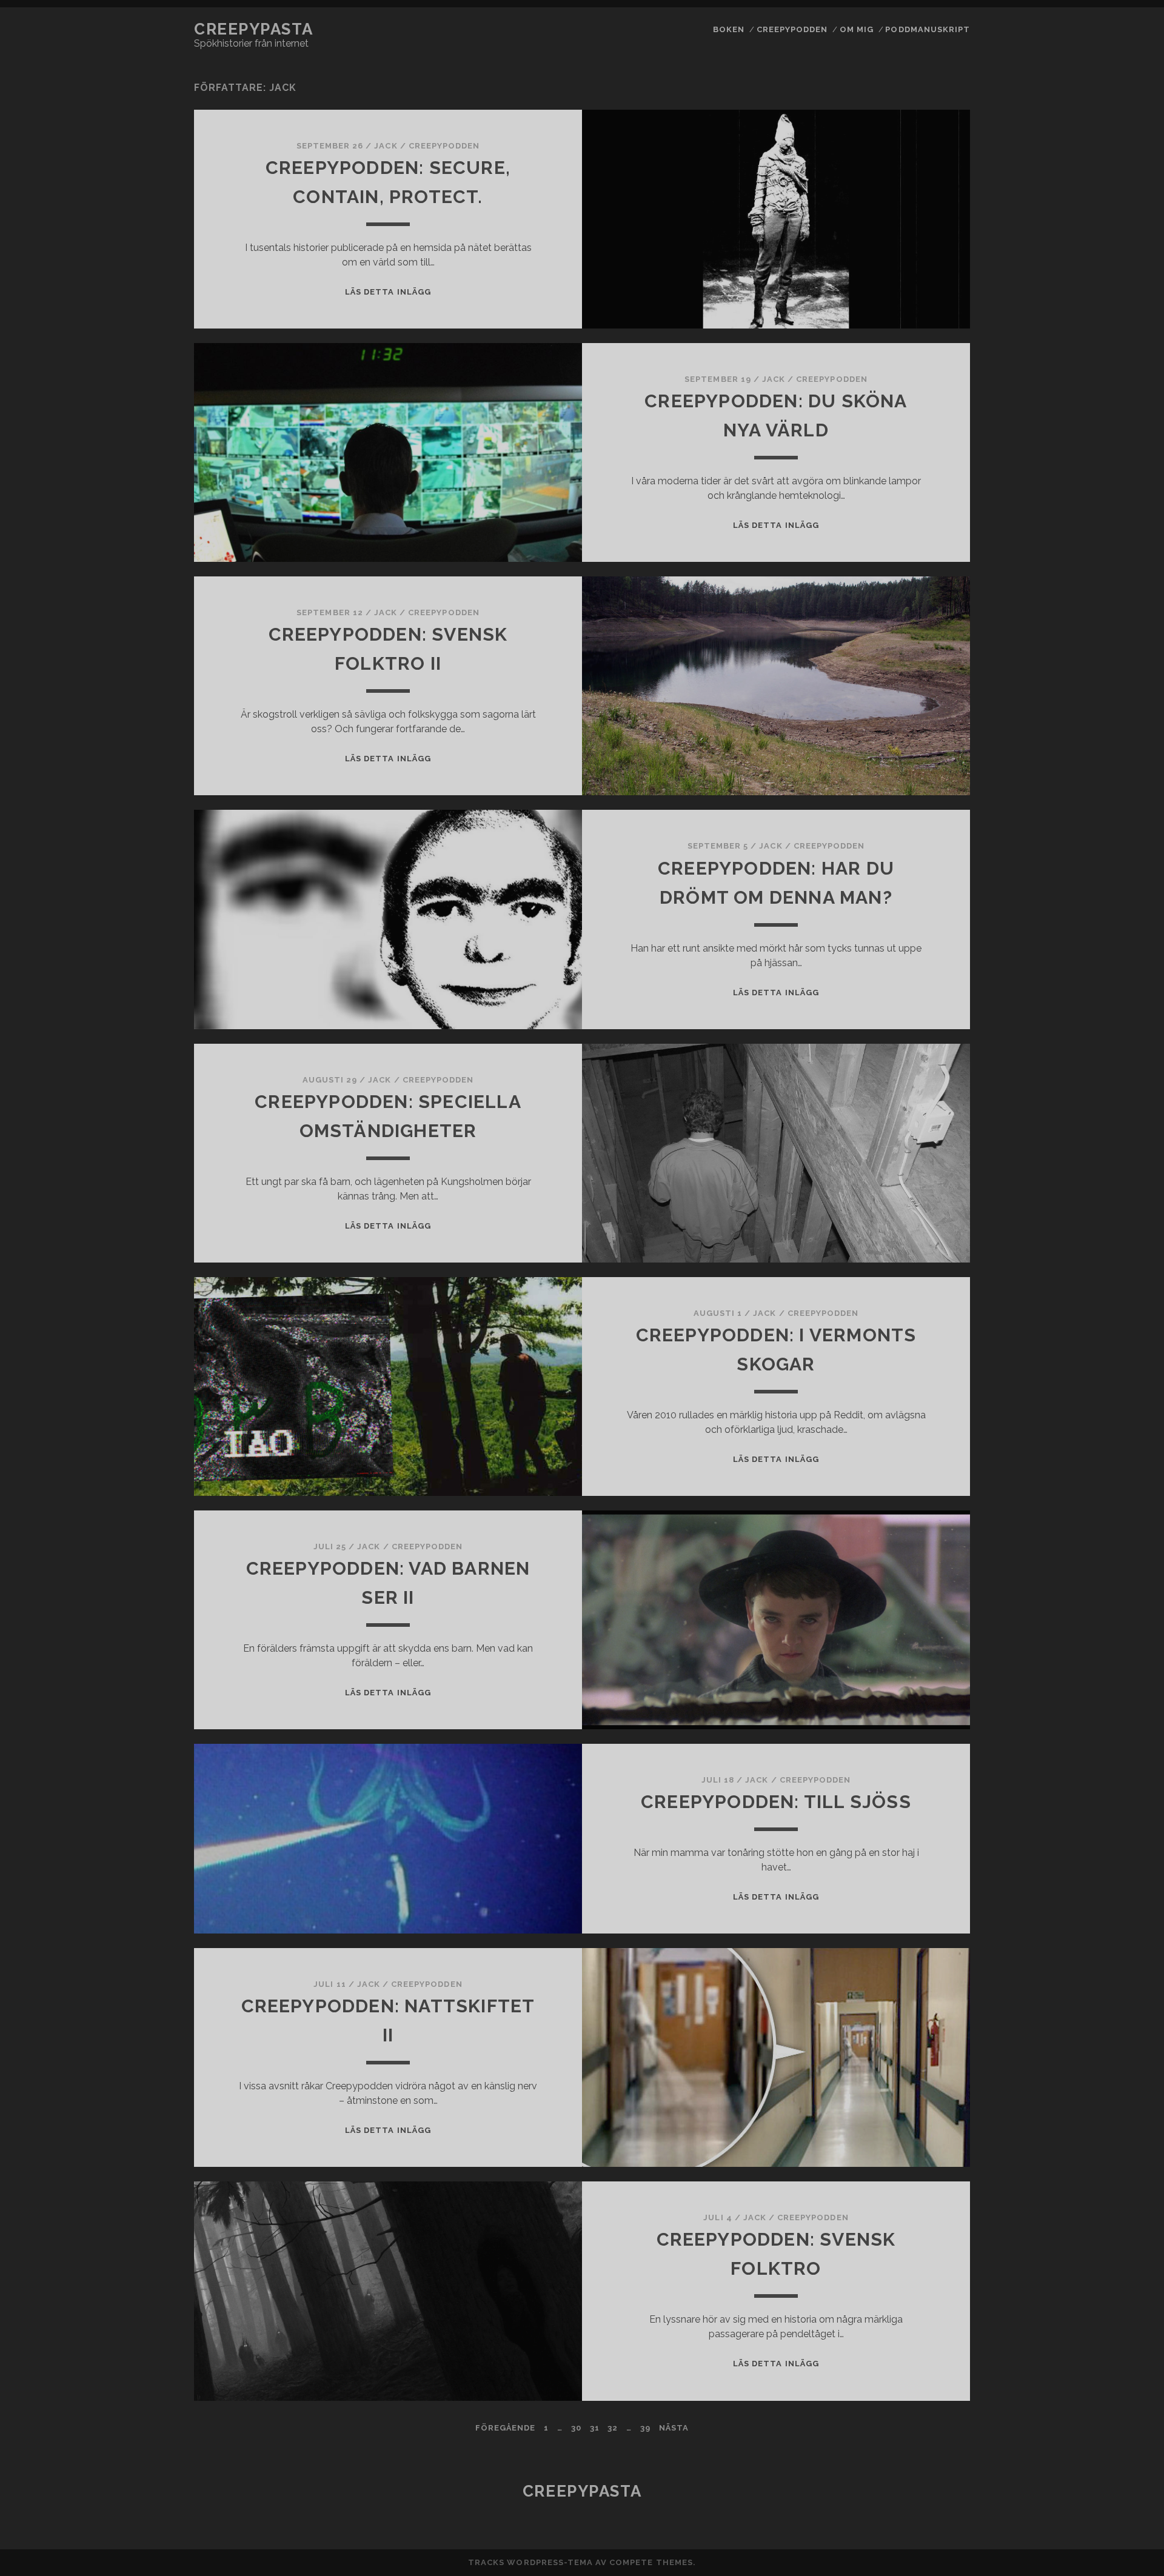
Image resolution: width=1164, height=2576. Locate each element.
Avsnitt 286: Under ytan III (925, 1313)
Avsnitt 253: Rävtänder (925, 112)
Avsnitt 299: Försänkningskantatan (925, 1800)
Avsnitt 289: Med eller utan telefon (925, 1413)
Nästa (674, 2428)
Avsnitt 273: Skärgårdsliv (925, 888)
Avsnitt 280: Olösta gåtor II (925, 1140)
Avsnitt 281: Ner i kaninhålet (925, 1174)
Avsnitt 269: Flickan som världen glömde (925, 707)
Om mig (857, 29)
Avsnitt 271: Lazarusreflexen (925, 821)
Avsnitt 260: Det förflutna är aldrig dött (925, 386)
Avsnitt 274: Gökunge (925, 914)
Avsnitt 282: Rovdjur (925, 1200)
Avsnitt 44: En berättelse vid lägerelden (925, 2375)
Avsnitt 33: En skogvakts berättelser (925, 1995)
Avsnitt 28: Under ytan (925, 1107)
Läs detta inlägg (388, 292)
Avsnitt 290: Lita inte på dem (925, 1466)
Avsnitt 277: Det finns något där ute (925, 1021)
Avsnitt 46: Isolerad (925, 2442)
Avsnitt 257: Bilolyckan (925, 246)
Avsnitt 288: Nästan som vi (925, 1379)
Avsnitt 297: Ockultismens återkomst (925, 1720)
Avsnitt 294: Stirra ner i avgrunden (925, 1613)
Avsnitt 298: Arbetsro (925, 1760)
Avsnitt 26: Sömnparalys (925, 346)
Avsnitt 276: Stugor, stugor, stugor (925, 988)
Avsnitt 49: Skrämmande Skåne (925, 2521)
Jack (386, 146)
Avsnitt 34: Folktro (925, 2028)
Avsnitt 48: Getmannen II (925, 2488)
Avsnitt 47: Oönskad (925, 2461)
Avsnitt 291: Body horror (925, 1499)
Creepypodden (792, 29)
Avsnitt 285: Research (925, 1279)
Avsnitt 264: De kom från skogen (925, 526)
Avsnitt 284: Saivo (925, 1253)
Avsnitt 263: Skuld (925, 500)
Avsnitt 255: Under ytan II (925, 179)
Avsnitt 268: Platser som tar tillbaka (925, 674)
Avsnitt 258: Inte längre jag (925, 279)
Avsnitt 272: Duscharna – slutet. (925, 854)
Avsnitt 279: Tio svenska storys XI (925, 1074)
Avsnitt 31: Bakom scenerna (925, 1921)
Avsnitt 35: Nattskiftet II (925, 2054)
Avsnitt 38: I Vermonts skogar (925, 2154)
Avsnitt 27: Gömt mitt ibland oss (925, 740)
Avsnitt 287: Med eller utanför (925, 1346)
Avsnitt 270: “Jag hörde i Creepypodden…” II (925, 781)
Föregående (505, 2428)
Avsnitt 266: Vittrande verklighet (925, 600)
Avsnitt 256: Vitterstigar (925, 212)
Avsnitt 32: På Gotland (925, 1954)
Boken (729, 29)
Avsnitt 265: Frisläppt (925, 560)
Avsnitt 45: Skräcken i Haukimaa (925, 2416)
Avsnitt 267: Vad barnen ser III (925, 640)
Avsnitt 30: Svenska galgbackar (925, 1840)
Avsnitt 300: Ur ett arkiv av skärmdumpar (925, 1881)
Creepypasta (253, 29)
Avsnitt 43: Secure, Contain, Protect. (925, 2335)
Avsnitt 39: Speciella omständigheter (925, 2188)
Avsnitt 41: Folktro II (925, 2268)
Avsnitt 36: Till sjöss (925, 2088)
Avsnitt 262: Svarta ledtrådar (925, 474)
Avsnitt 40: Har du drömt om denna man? (925, 2228)
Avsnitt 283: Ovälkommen (925, 1226)
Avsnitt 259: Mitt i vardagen (925, 312)
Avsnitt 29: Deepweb (925, 1440)
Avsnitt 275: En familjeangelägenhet (925, 947)
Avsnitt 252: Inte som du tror (925, 79)
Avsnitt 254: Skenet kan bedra (925, 146)
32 (613, 2428)
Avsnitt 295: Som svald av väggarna (925, 1647)
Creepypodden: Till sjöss (776, 1802)
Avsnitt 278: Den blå (925, 1047)
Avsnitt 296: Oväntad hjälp (925, 1680)
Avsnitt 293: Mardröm (925, 1580)
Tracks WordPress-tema (530, 2562)
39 (645, 2428)
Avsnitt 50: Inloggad (925, 2548)
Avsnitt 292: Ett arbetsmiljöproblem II (925, 1540)
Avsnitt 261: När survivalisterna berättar (925, 433)
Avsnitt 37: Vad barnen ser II (925, 2121)
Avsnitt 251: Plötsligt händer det (925, 39)
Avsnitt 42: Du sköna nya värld (925, 2302)
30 (576, 2428)
